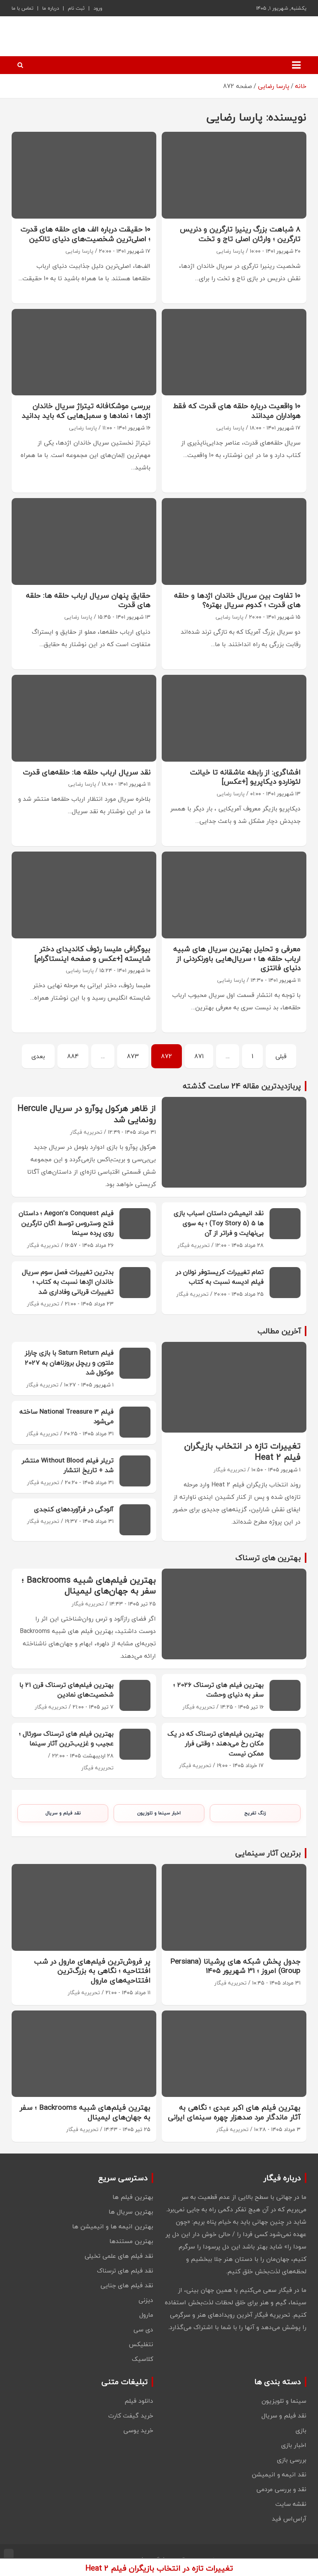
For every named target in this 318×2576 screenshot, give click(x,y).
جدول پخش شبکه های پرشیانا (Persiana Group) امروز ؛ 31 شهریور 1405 (235, 1966)
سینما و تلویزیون (284, 2401)
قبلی (281, 1056)
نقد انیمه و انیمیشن (279, 2474)
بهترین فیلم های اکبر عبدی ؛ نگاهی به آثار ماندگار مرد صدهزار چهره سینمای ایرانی (234, 2112)
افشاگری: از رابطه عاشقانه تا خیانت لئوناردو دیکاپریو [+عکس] (245, 777)
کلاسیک (143, 2359)
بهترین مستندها (131, 2241)
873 (133, 1056)
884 (73, 1056)
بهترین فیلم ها (133, 2197)
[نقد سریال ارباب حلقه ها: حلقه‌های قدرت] (84, 718)
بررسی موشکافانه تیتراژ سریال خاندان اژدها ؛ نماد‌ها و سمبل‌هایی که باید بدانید (86, 411)
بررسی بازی (292, 2460)
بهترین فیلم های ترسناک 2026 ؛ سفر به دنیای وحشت (219, 1690)
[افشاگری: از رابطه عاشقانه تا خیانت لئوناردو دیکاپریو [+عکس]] (234, 718)
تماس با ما (22, 8)
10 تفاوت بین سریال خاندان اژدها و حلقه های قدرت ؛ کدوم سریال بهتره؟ (237, 600)
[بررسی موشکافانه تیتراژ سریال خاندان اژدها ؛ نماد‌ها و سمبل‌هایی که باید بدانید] (84, 352)
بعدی (38, 1056)
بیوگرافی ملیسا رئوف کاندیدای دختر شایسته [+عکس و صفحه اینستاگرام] (92, 954)
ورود (98, 8)
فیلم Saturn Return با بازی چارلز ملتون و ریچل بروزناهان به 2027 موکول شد (69, 1362)
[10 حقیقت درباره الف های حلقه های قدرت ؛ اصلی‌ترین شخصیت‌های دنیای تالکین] (84, 175)
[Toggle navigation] (296, 65)
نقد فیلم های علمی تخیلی (119, 2256)
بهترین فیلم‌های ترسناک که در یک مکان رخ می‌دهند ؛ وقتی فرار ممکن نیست (216, 1743)
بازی (301, 2430)
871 (199, 1056)
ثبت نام (76, 8)
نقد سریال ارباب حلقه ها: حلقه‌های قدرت (87, 772)
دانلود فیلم (139, 2401)
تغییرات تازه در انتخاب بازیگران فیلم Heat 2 (242, 1451)
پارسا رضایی (230, 251)
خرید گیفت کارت (131, 2416)
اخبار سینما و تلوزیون (159, 1813)
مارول (146, 2315)
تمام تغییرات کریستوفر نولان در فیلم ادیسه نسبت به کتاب (220, 1277)
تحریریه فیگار (86, 1132)
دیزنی (146, 2300)
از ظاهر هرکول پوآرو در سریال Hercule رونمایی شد (87, 1114)
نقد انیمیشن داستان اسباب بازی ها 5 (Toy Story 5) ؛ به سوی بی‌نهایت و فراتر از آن (219, 1223)
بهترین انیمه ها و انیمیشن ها (113, 2226)
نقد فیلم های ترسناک (125, 2271)
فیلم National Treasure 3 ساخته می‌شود (67, 1416)
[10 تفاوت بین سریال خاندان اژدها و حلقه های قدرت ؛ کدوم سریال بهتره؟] (234, 541)
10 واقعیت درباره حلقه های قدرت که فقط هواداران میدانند (237, 411)
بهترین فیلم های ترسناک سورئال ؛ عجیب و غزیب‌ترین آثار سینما (66, 1739)
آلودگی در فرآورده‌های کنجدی (74, 1509)
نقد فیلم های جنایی (127, 2285)
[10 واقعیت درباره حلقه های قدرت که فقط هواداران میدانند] (234, 352)
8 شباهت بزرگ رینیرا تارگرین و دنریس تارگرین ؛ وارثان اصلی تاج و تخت (240, 234)
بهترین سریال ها (131, 2212)
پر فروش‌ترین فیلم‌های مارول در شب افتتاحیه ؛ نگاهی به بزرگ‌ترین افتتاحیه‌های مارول (92, 1971)
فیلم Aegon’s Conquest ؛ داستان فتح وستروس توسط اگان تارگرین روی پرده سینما (66, 1223)
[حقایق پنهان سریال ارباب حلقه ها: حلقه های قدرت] (84, 541)
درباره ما (51, 8)
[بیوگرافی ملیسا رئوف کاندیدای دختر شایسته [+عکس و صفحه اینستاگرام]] (84, 895)
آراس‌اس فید (289, 2519)
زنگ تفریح (255, 1813)
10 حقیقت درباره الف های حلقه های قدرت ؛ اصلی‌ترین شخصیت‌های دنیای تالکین (86, 234)
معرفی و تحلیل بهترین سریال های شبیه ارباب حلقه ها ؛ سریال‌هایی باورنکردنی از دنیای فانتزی (237, 958)
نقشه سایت (291, 2504)
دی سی (143, 2329)
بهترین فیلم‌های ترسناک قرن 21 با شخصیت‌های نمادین (67, 1690)
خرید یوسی (138, 2430)
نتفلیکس (141, 2344)
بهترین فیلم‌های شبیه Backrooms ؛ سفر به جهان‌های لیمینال (89, 1585)
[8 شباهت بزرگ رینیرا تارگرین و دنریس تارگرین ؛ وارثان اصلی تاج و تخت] (234, 175)
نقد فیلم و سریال (63, 1813)
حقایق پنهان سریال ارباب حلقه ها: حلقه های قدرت (88, 600)
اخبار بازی (294, 2445)
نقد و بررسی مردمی (281, 2489)
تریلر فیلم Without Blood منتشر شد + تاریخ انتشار (68, 1465)
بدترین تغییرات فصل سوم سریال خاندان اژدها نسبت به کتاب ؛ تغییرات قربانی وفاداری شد (68, 1282)
